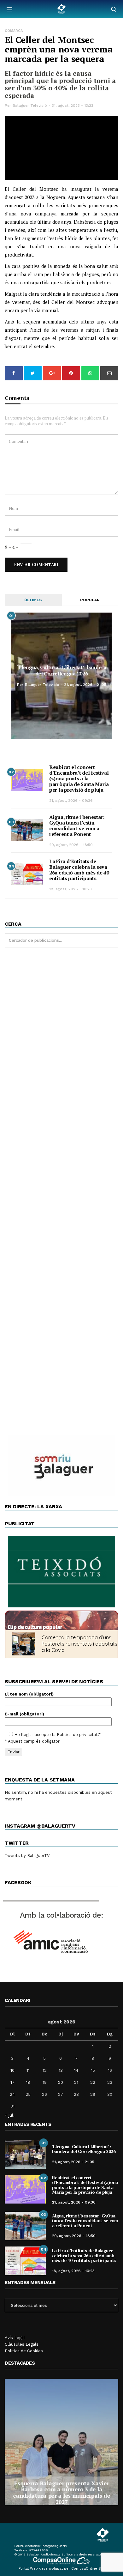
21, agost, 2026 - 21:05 (85, 685)
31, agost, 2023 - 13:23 (73, 106)
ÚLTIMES (33, 600)
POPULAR (90, 600)
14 (76, 2070)
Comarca (14, 31)
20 (61, 2082)
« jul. (10, 2115)
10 (12, 2070)
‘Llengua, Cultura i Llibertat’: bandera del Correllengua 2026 (61, 670)
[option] (61, 2442)
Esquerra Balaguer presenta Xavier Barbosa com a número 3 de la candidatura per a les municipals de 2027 (61, 2492)
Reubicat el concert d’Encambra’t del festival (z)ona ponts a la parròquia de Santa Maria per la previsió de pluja (79, 778)
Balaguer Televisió (30, 106)
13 (61, 2070)
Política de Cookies (24, 2351)
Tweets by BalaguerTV (27, 1856)
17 (12, 2082)
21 (76, 2082)
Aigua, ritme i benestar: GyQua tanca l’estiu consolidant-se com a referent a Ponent (77, 825)
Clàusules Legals (22, 2344)
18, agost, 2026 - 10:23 (70, 889)
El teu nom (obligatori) (29, 1694)
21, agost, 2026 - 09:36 (71, 801)
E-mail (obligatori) (24, 1714)
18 (28, 2082)
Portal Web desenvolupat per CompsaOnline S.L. (62, 2569)
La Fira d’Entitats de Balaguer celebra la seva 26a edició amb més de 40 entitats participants (79, 870)
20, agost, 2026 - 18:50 (71, 845)
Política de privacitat (77, 1735)
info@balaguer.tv (54, 2546)
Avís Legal (15, 2338)
